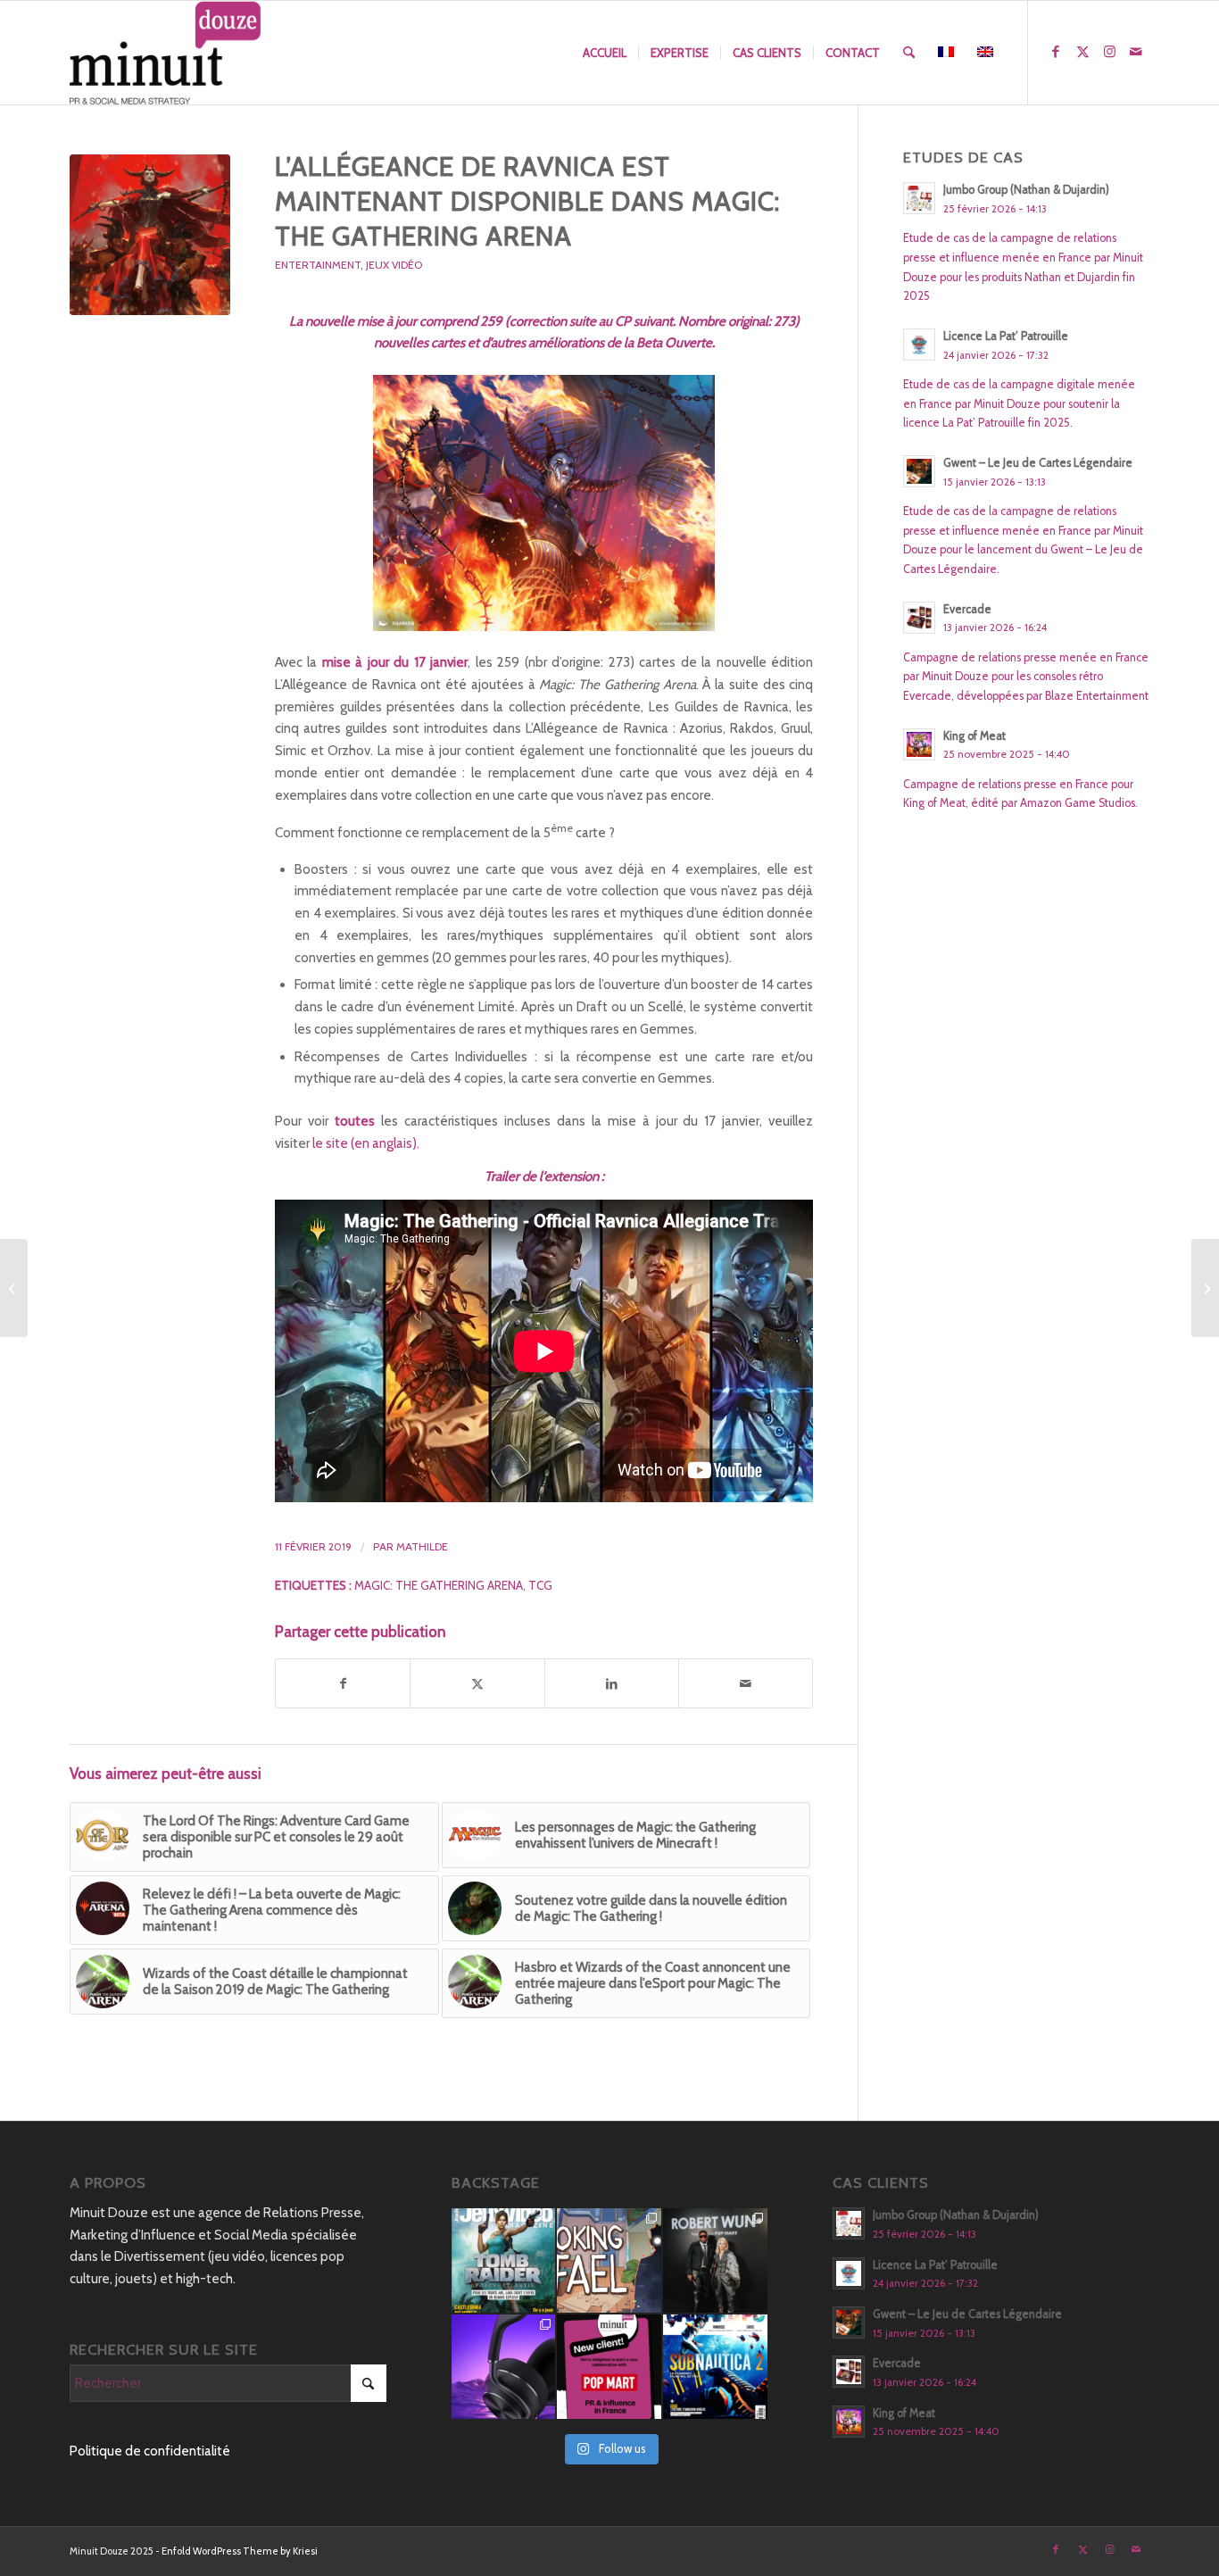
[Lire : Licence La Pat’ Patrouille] (919, 345)
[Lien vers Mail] (1136, 52)
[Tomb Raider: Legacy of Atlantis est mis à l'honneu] (504, 2260)
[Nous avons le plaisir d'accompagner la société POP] (609, 2367)
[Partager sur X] (477, 1684)
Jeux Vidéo (394, 265)
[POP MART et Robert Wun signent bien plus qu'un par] (715, 2260)
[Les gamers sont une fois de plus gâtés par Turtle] (504, 2367)
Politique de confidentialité (150, 2451)
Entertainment (318, 265)
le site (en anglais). (366, 1143)
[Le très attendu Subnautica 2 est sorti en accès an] (715, 2367)
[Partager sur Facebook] (343, 1684)
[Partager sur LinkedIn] (612, 1684)
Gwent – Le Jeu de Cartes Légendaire (1038, 463)
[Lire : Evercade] (919, 618)
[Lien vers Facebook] (1056, 52)
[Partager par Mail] (746, 1684)
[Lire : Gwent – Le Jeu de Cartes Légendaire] (919, 471)
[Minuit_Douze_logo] (166, 53)
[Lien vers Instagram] (1109, 52)
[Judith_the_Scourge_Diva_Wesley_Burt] (150, 235)
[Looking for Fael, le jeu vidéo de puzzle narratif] (609, 2260)
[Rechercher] (909, 53)
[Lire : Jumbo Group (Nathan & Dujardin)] (919, 198)
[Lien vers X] (1082, 52)
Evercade (967, 609)
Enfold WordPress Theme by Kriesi (240, 2551)
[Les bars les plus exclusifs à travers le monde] (14, 1288)
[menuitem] (605, 53)
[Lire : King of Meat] (919, 744)
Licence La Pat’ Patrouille (1006, 336)
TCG (540, 1585)
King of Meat (974, 736)
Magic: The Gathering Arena (439, 1585)
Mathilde (422, 1546)
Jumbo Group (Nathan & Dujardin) (1026, 190)
